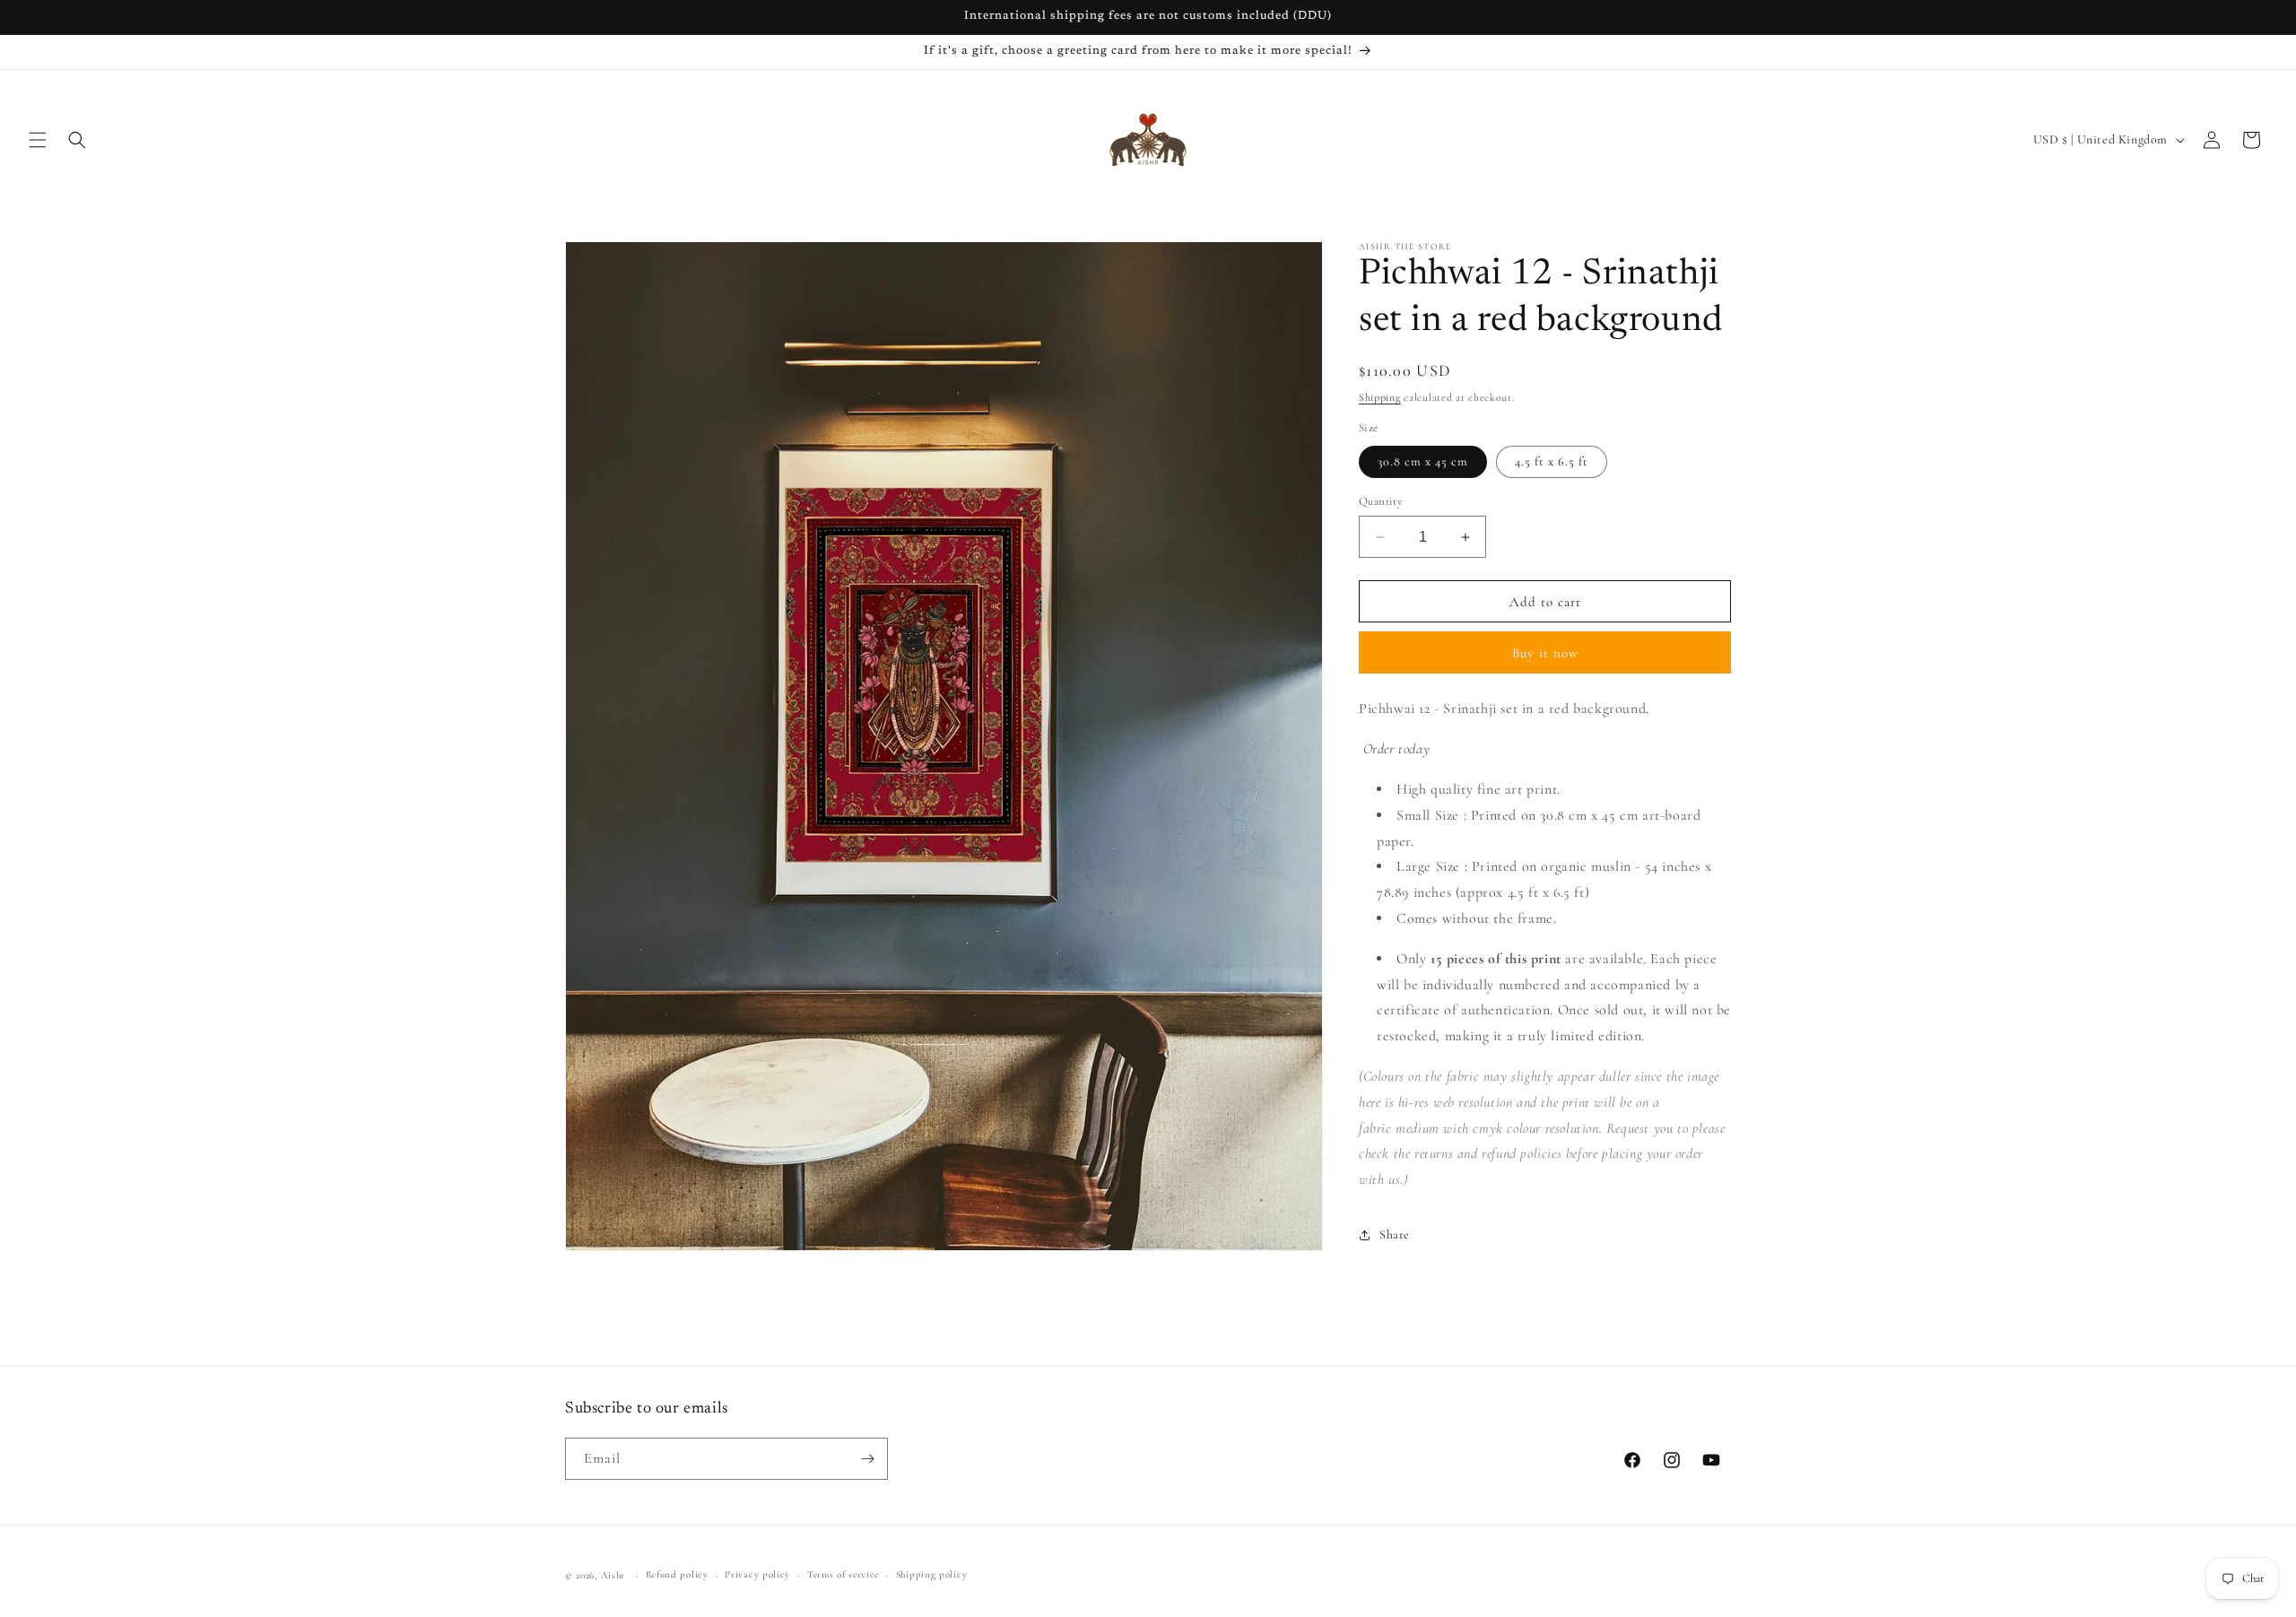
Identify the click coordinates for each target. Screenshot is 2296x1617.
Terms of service (843, 1574)
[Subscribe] (867, 1459)
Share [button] (1395, 1234)
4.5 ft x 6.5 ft (1552, 461)
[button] (38, 140)
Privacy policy (757, 1574)
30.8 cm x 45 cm (1423, 461)
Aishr (613, 1575)
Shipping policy (932, 1574)
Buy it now (1545, 653)
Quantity (1381, 501)
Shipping (1380, 397)
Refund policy (677, 1574)
